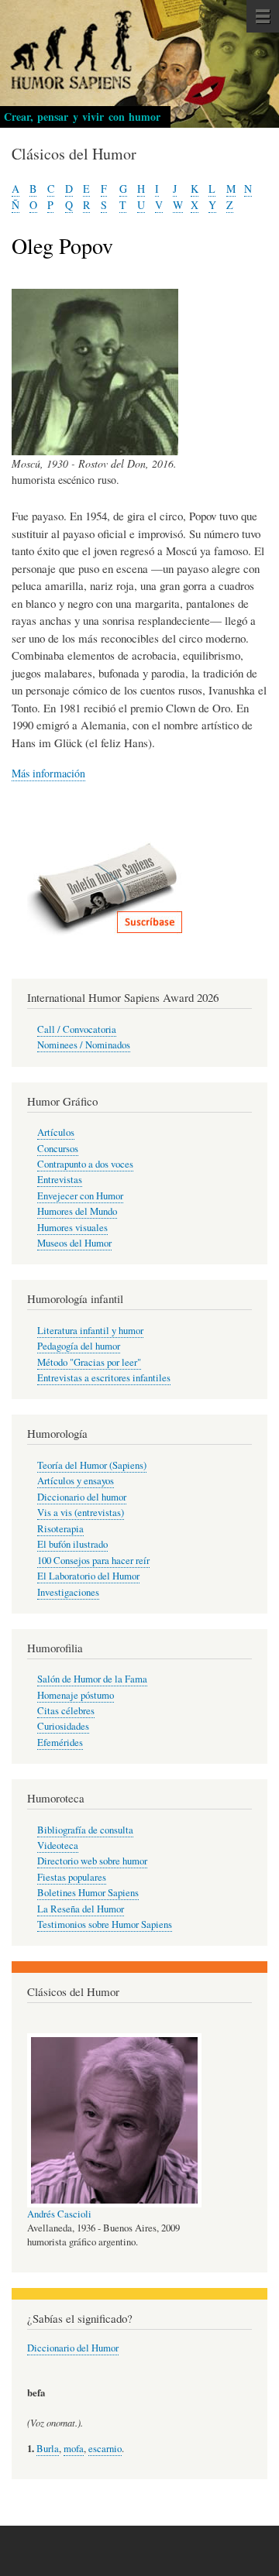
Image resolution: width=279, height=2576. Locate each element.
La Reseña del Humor (81, 1909)
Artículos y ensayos (76, 1481)
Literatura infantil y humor (90, 1331)
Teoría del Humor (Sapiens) (92, 1465)
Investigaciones (68, 1592)
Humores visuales (72, 1228)
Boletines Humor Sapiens (88, 1893)
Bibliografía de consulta (85, 1830)
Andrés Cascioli (59, 2214)
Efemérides (60, 1742)
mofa (74, 2449)
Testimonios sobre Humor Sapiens (105, 1924)
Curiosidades (63, 1726)
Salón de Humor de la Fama (92, 1679)
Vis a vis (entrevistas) (81, 1513)
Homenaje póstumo (76, 1695)
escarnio (105, 2449)
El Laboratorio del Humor (88, 1576)
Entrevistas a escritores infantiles (104, 1378)
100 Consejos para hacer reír (93, 1561)
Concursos (58, 1149)
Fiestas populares (72, 1877)
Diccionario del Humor (73, 2348)
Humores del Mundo (77, 1211)
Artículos (56, 1132)
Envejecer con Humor (80, 1196)
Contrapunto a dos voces (85, 1164)
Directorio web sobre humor (92, 1861)
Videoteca (58, 1845)
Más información (48, 773)
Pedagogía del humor (79, 1346)
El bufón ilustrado (72, 1544)
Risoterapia (60, 1529)
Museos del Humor (74, 1243)
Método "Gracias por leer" (89, 1362)
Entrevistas (60, 1180)
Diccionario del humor (82, 1497)
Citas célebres (66, 1711)
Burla (48, 2449)
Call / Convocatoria (77, 1029)
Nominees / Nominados (84, 1045)
